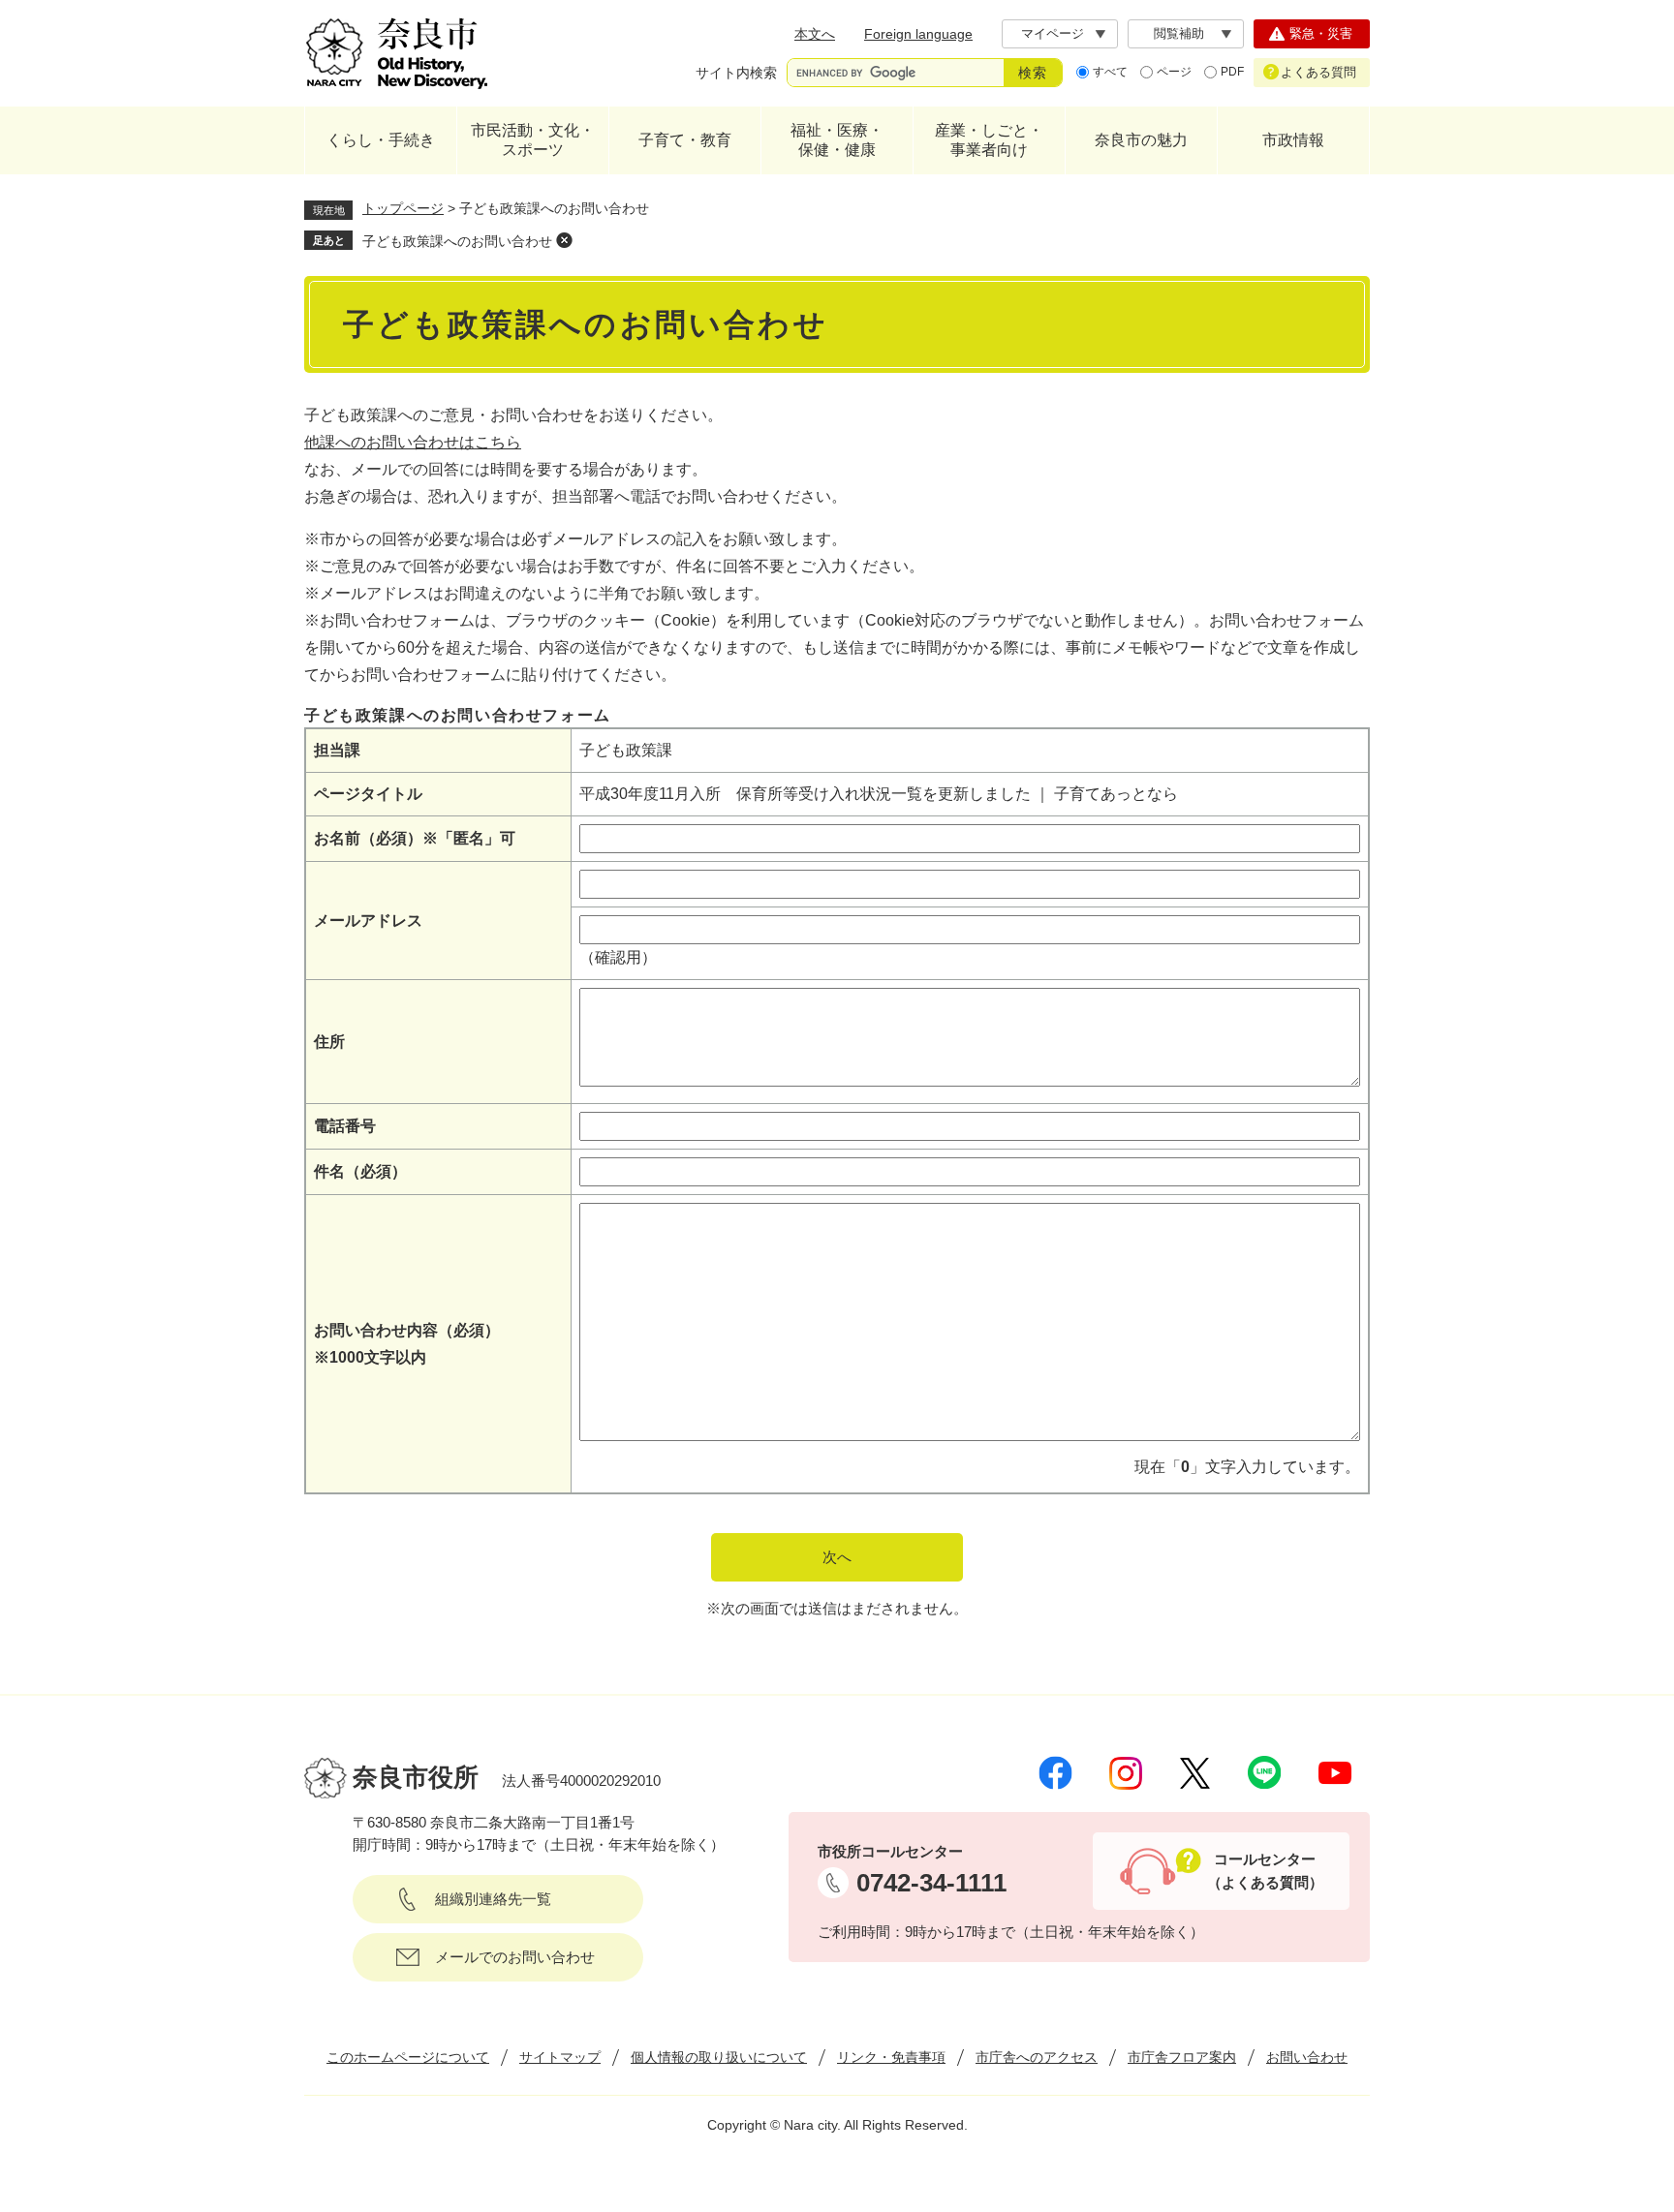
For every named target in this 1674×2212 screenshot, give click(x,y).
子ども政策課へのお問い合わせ (457, 241)
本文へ (815, 34)
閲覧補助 (1179, 33)
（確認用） (618, 957)
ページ (1174, 72)
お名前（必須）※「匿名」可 (415, 838)
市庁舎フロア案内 (1182, 2057)
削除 (564, 240)
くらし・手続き (381, 140)
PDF (1232, 72)
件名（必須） (360, 1171)
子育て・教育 (685, 140)
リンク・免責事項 (891, 2057)
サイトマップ (560, 2057)
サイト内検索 (736, 73)
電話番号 (345, 1126)
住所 (329, 1042)
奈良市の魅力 (1141, 140)
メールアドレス (368, 921)
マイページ (1053, 33)
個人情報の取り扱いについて (719, 2057)
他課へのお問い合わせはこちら (413, 442)
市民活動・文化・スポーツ (533, 140)
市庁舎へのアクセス (1037, 2057)
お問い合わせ (1307, 2057)
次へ (837, 1557)
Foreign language (918, 34)
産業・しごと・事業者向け (989, 140)
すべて (1110, 72)
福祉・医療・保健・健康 (837, 140)
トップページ (403, 208)
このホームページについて (408, 2057)
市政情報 (1293, 140)
